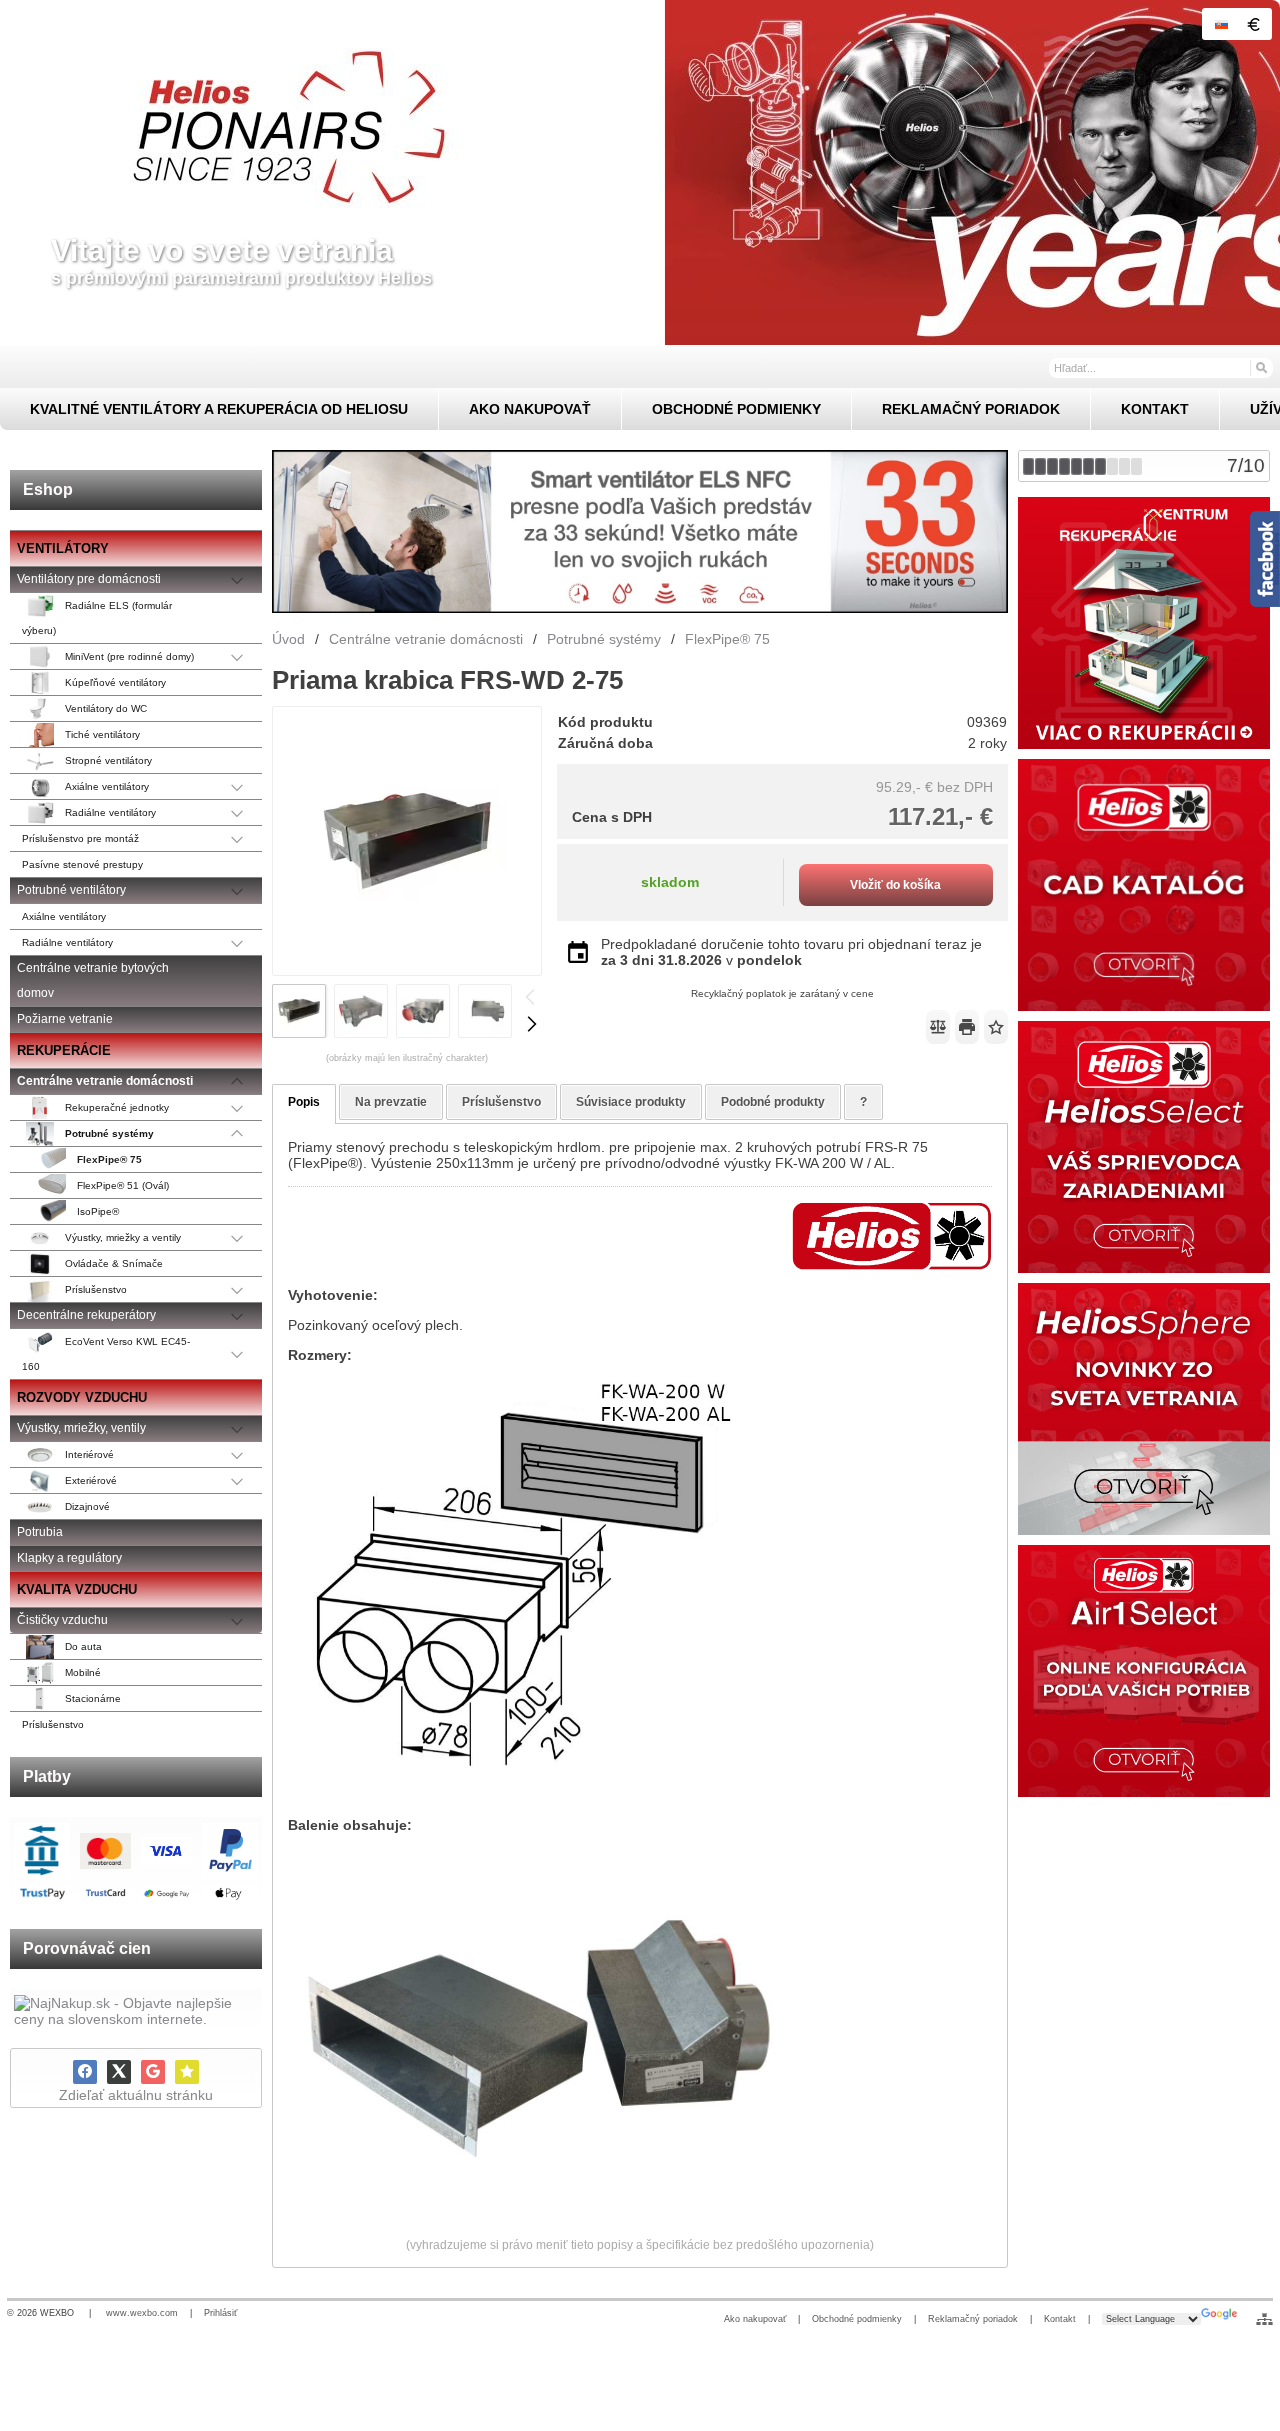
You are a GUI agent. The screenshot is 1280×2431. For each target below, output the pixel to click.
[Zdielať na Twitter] (119, 2072)
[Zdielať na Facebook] (85, 2072)
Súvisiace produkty (631, 1102)
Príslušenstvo (501, 1102)
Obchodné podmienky (857, 2319)
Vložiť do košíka (895, 885)
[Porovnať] (938, 1027)
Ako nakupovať (755, 2319)
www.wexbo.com (142, 2313)
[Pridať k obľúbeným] (187, 2072)
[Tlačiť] (967, 1027)
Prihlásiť (220, 2313)
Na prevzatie (391, 1102)
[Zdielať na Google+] (153, 2072)
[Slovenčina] (1221, 24)
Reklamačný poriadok (973, 2319)
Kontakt (1060, 2319)
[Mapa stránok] (1264, 2319)
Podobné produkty (773, 1102)
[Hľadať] (1260, 367)
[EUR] (1253, 24)
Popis (304, 1102)
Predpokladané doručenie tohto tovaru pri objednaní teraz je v (791, 952)
